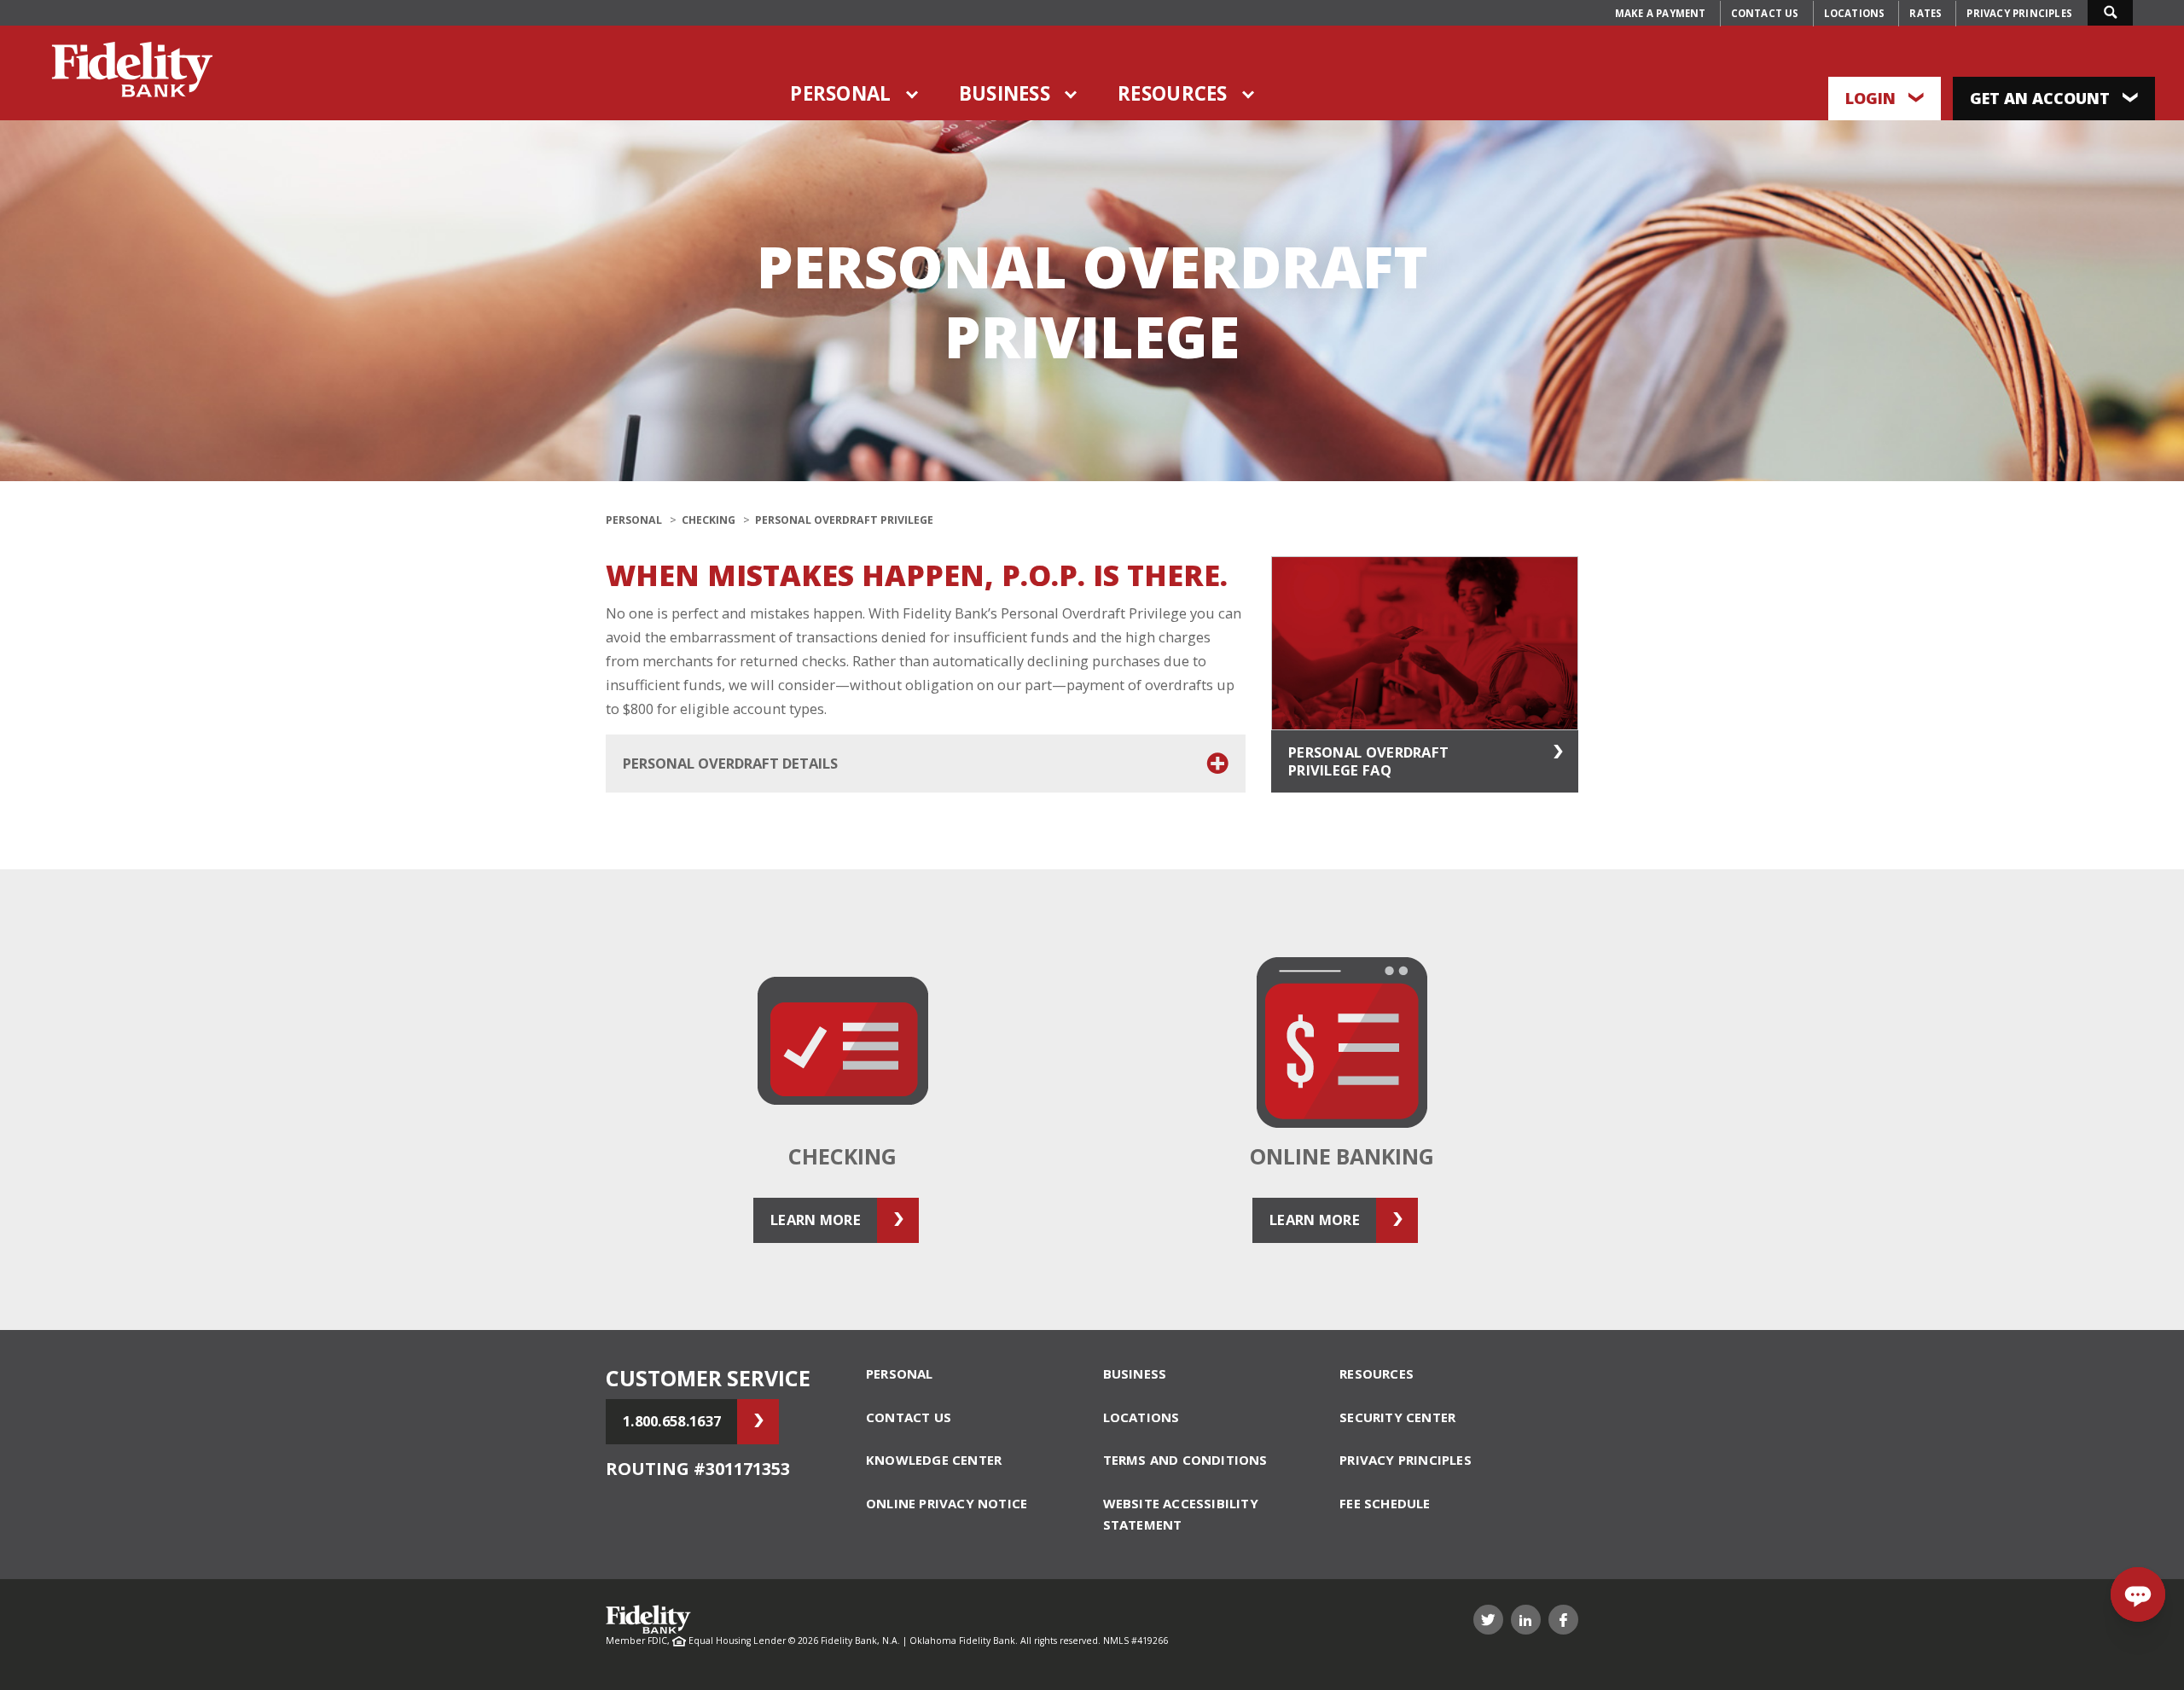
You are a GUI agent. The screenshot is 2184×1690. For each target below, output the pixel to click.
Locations (1855, 13)
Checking (709, 520)
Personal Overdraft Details (730, 763)
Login (1873, 98)
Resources (1173, 93)
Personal (840, 93)
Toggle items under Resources (1249, 95)
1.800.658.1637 (672, 1421)
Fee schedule (1385, 1503)
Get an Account (2042, 98)
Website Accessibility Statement (1181, 1514)
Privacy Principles (2019, 13)
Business (1005, 93)
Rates (1926, 13)
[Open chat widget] (2138, 1594)
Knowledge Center (934, 1460)
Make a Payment (1661, 13)
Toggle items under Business (1072, 95)
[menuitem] (1661, 14)
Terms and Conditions (1185, 1460)
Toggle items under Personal (913, 95)
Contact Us (1765, 13)
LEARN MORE (816, 1220)
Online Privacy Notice (947, 1503)
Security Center (1397, 1417)
